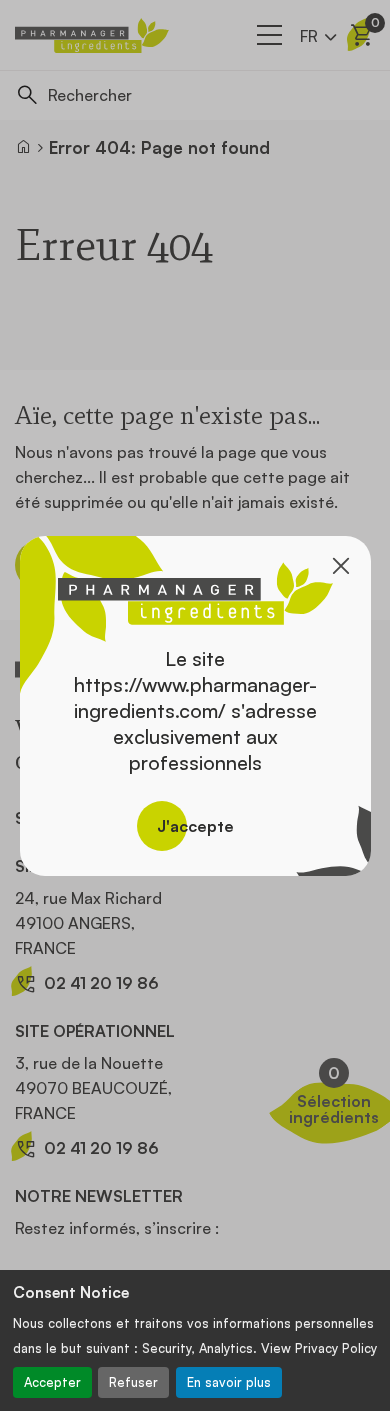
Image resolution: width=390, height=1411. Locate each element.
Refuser (133, 1382)
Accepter (52, 1382)
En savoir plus (229, 1382)
